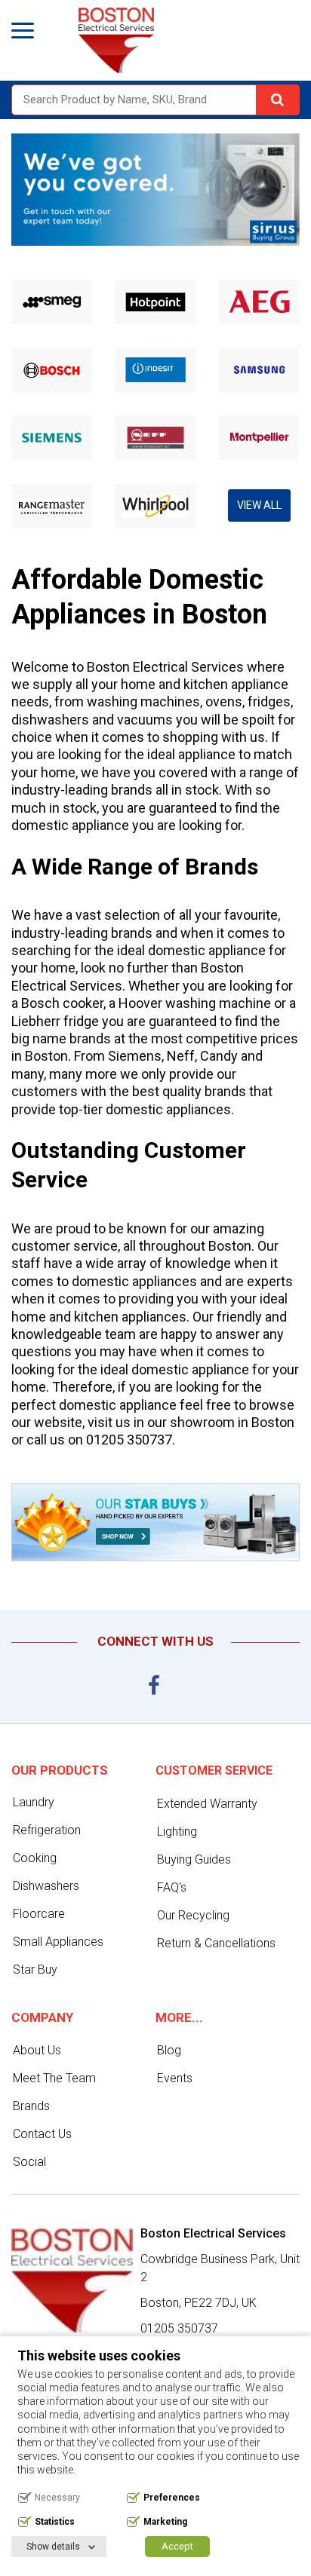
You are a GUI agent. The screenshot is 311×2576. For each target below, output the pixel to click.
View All (259, 505)
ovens (224, 701)
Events (175, 2078)
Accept (177, 2546)
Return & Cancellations (216, 1943)
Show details (53, 2547)
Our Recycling (193, 1915)
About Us (37, 2050)
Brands (31, 2106)
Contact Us (42, 2134)
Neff (181, 1056)
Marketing (165, 2522)
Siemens (135, 1056)
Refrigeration (47, 1830)
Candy (219, 1056)
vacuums (145, 720)
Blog (169, 2050)
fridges (269, 701)
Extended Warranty (207, 1804)
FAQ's (172, 1887)
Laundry (34, 1802)
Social (29, 2162)
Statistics (55, 2522)
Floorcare (39, 1914)
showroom (202, 1422)
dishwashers (50, 720)
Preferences (172, 2498)
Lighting (177, 1832)
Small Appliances (58, 1942)
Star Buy (35, 1970)
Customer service (214, 1770)
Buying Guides (194, 1859)
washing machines (143, 701)
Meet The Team (54, 2078)
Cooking (35, 1858)
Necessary (57, 2498)
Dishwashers (46, 1886)
